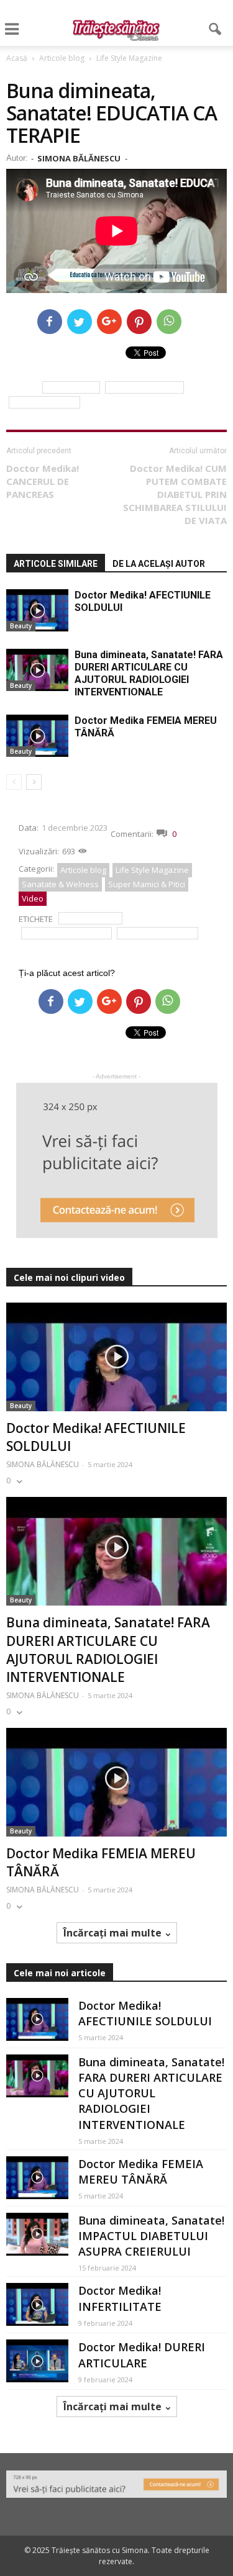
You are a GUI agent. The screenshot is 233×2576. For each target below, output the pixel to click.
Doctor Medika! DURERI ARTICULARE (142, 2355)
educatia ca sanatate (144, 388)
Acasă (17, 58)
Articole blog (83, 870)
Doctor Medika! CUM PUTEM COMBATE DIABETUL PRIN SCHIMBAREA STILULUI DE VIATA (175, 494)
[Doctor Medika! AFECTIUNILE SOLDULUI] (37, 611)
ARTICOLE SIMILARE (56, 564)
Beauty (21, 626)
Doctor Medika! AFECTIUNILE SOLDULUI (145, 2013)
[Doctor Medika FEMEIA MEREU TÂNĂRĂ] (37, 736)
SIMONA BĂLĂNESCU (79, 158)
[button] (216, 29)
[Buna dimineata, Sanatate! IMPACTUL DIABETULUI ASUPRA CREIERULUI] (37, 2234)
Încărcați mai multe (112, 1933)
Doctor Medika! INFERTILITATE (120, 2298)
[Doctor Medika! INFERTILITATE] (37, 2304)
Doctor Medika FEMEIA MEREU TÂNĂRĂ (141, 2172)
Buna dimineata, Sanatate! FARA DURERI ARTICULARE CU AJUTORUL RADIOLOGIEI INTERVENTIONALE (149, 673)
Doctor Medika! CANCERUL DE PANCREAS (43, 481)
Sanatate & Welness (60, 884)
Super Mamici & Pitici (147, 884)
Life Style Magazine (152, 870)
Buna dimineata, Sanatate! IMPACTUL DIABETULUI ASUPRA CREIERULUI (151, 2236)
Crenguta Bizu (71, 388)
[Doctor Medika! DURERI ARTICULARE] (37, 2361)
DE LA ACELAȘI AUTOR (159, 564)
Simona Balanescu (44, 403)
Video (33, 898)
